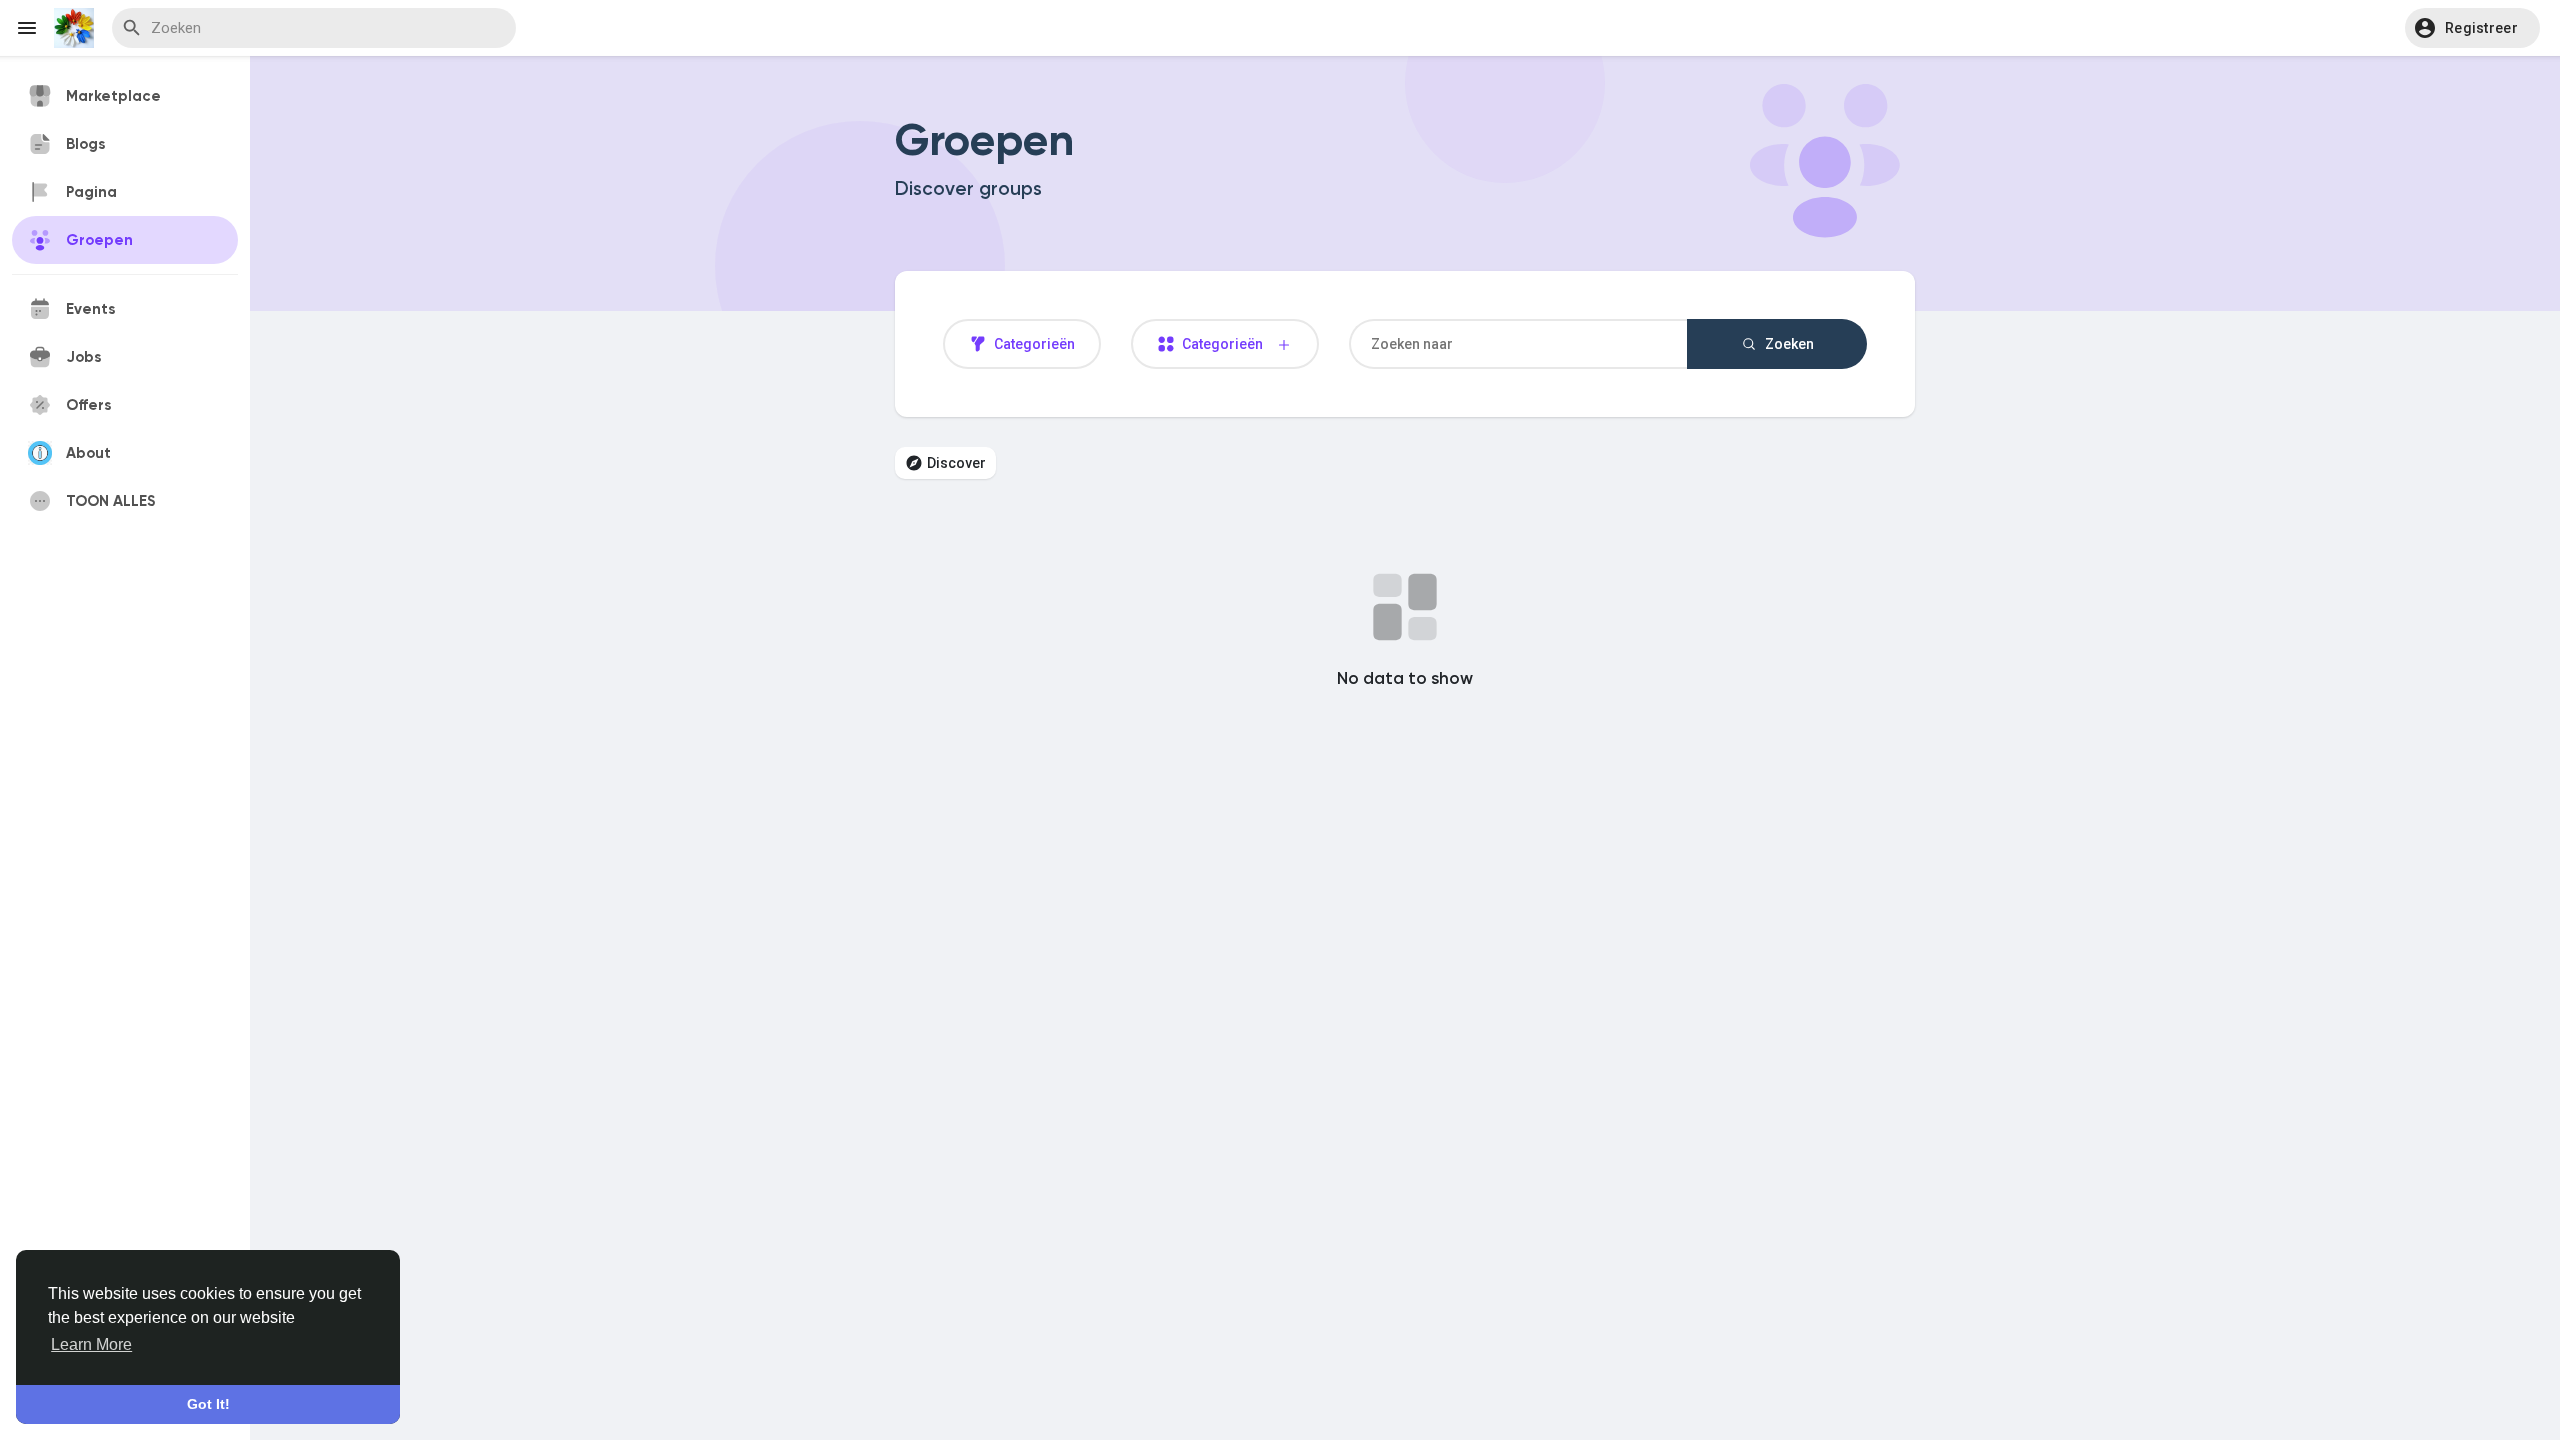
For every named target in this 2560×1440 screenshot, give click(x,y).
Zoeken (1788, 344)
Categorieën (1033, 344)
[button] (2472, 28)
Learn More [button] (91, 1344)
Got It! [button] (208, 1404)
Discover (956, 463)
